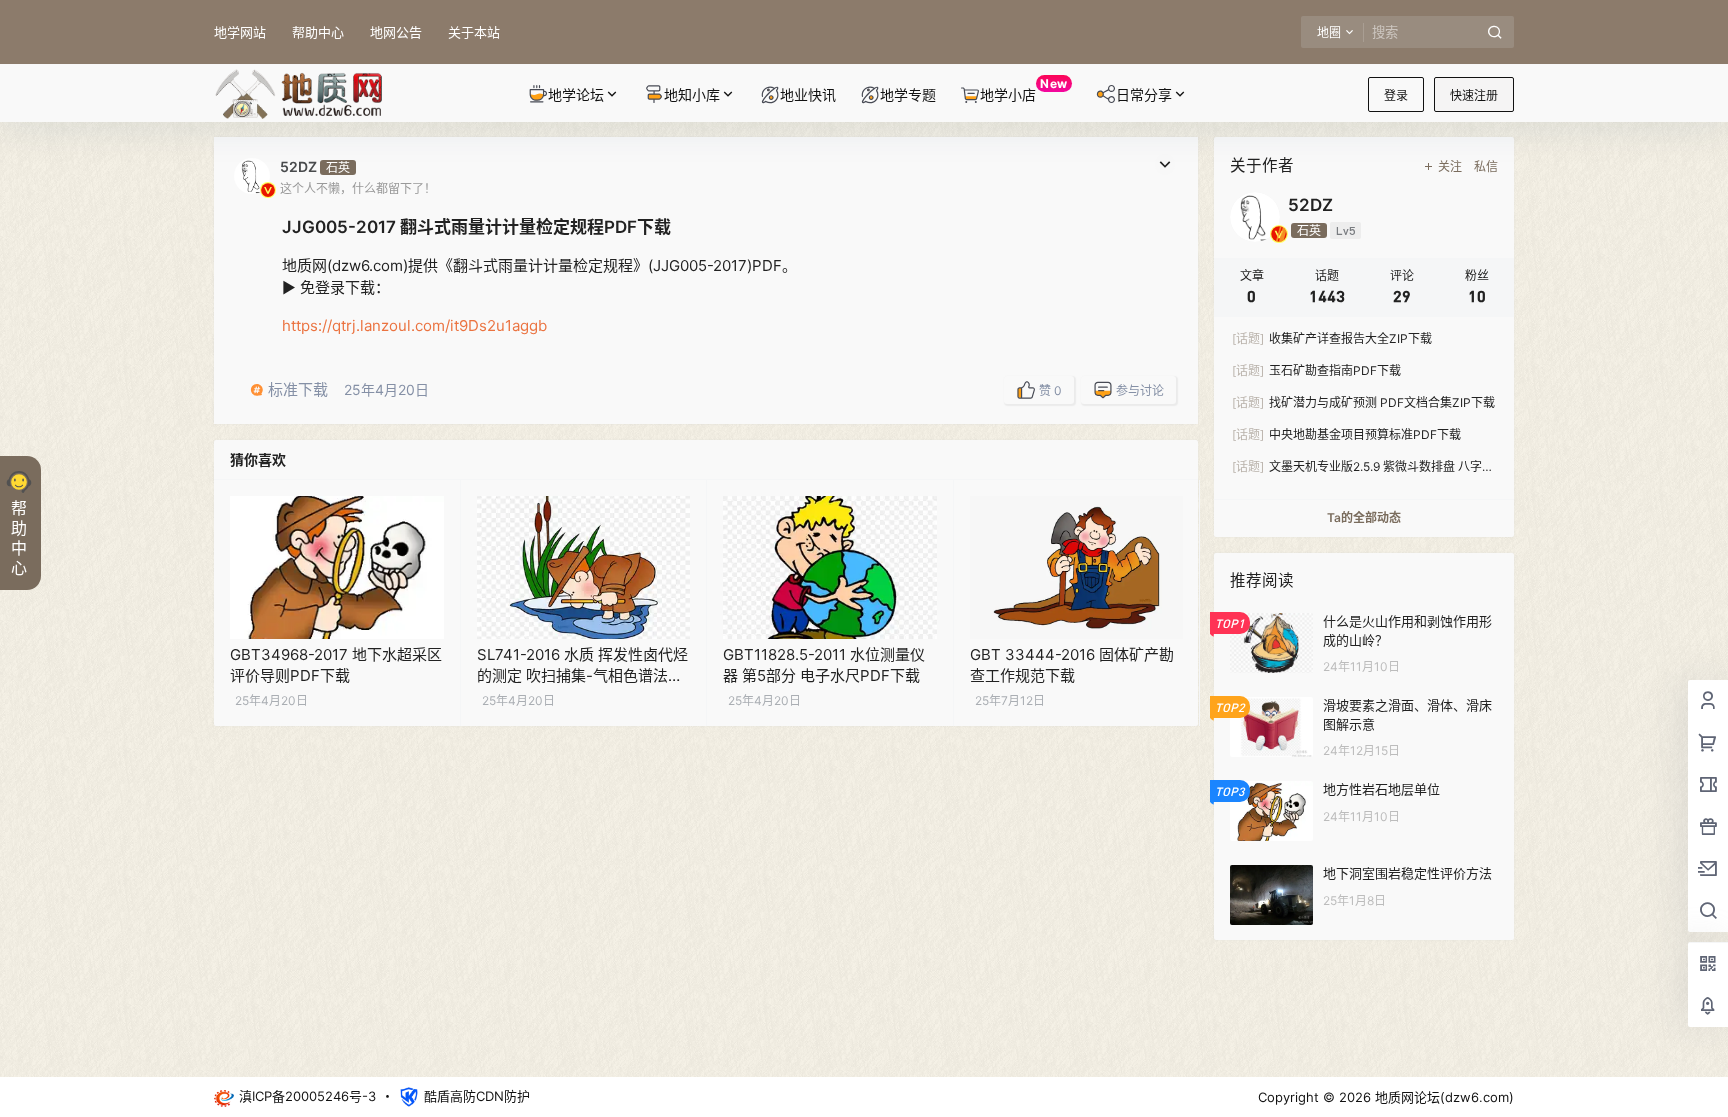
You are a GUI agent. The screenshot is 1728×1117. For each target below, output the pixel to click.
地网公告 (396, 32)
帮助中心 (318, 32)
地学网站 (240, 32)
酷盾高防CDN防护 (477, 1096)
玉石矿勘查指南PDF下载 (1316, 370)
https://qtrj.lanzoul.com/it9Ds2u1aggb (414, 325)
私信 (1486, 166)
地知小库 (692, 94)
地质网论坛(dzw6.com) (1442, 1097)
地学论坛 (576, 94)
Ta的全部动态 (1364, 517)
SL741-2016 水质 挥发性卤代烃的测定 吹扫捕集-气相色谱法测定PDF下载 (582, 675)
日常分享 (1144, 94)
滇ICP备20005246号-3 (307, 1096)
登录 (1396, 95)
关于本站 (474, 32)
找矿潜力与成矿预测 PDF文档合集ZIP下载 (1363, 402)
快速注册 (1474, 95)
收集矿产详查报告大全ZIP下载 (1332, 338)
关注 (1450, 166)
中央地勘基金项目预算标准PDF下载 (1346, 434)
